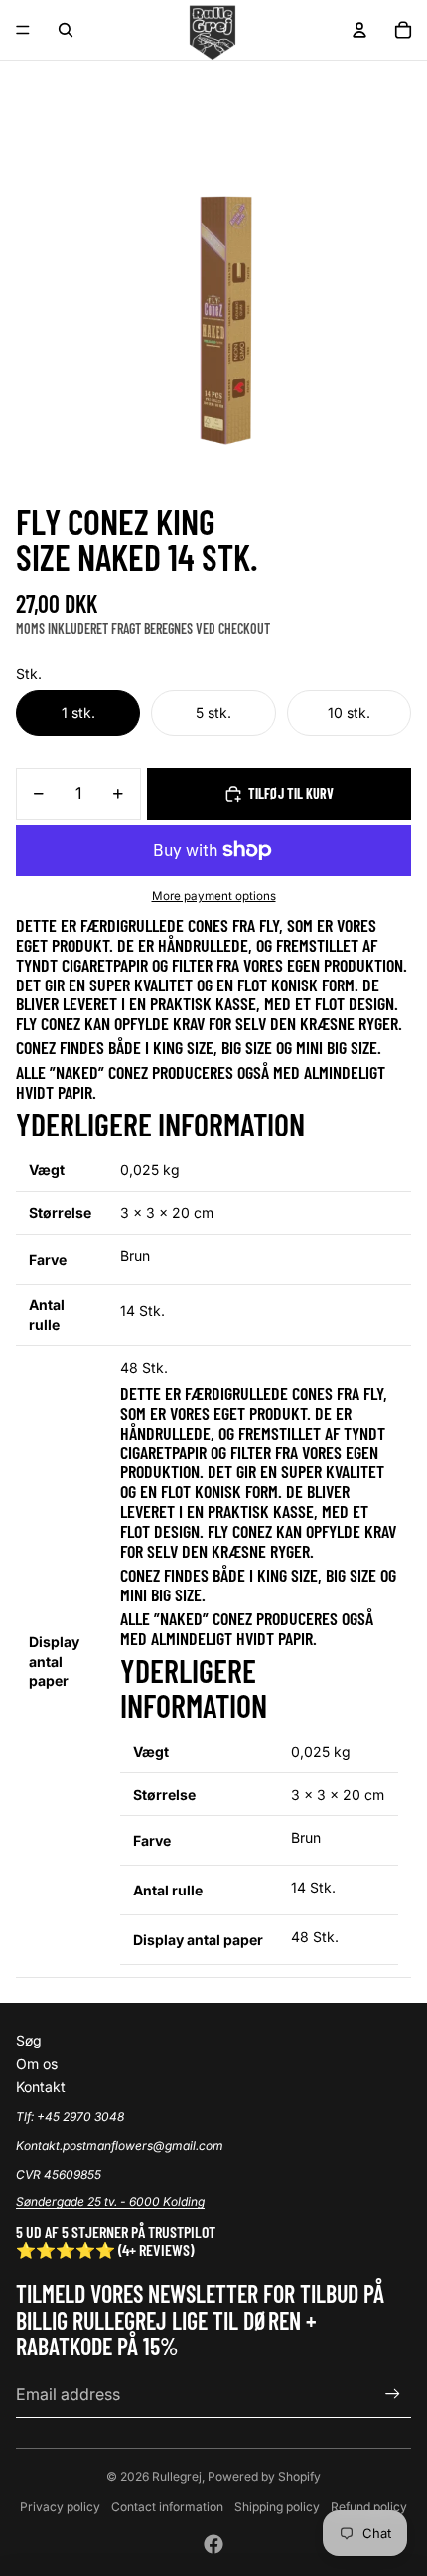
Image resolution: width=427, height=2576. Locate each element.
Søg (29, 2040)
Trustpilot (182, 2232)
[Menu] (23, 30)
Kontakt (41, 2087)
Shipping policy (277, 2507)
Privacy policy (60, 2507)
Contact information (167, 2507)
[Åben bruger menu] (359, 30)
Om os (37, 2064)
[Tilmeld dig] (393, 2394)
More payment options (214, 896)
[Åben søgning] (66, 30)
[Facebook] (213, 2544)
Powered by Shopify (264, 2476)
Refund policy (369, 2507)
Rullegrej (177, 2476)
